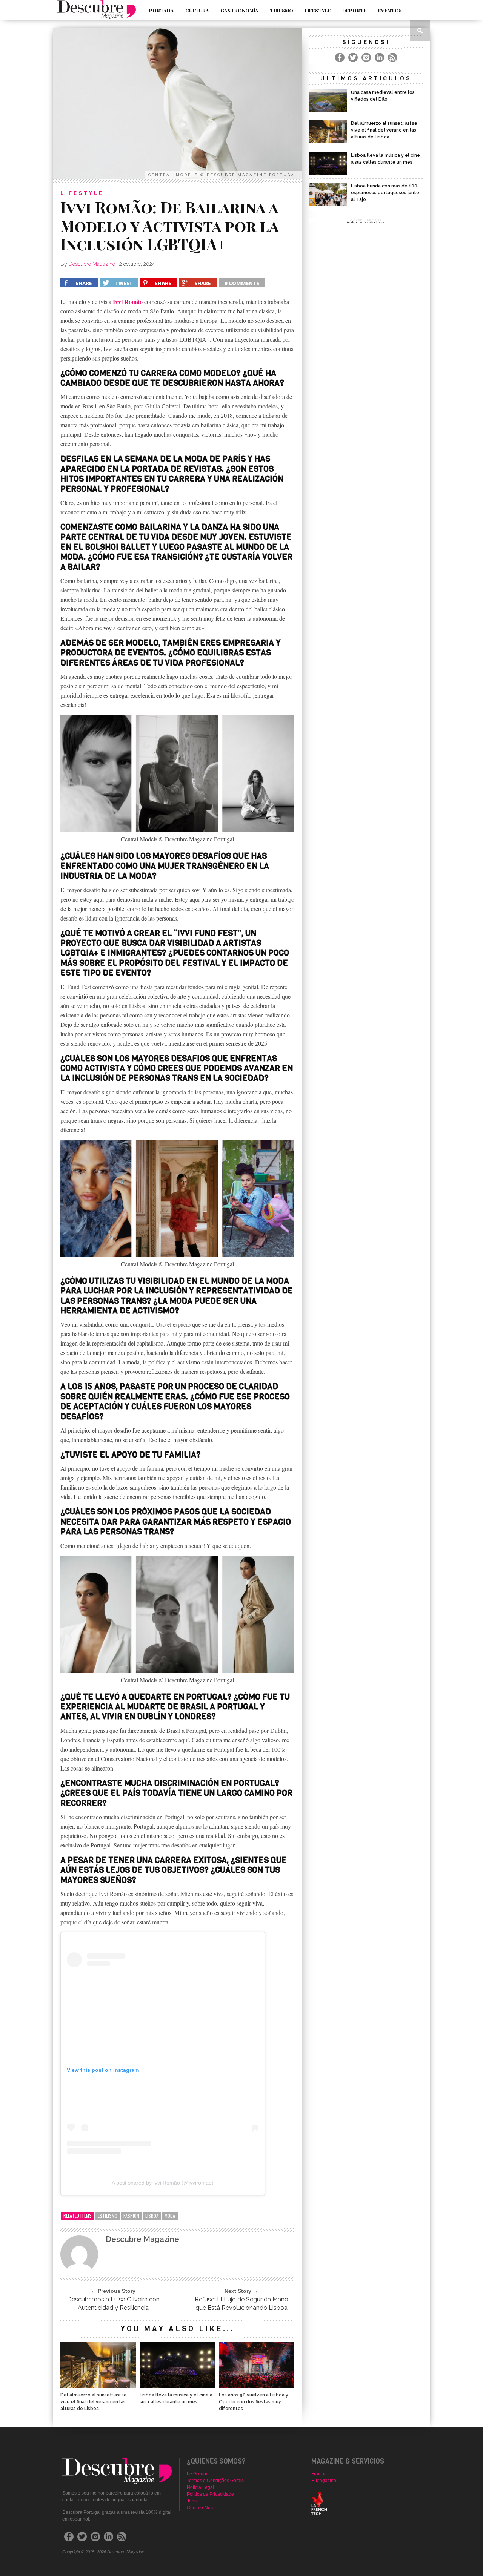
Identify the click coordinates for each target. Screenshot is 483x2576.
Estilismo (108, 2216)
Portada (162, 10)
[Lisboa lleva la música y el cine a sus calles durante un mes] (177, 2386)
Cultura (197, 10)
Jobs (192, 2501)
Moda (170, 2216)
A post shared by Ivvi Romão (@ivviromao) (163, 2183)
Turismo (281, 10)
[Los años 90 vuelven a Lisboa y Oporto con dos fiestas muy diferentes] (257, 2386)
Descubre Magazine (92, 264)
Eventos (390, 10)
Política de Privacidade (210, 2494)
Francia (319, 2474)
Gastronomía (239, 10)
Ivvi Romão (128, 301)
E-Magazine (324, 2481)
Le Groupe (198, 2474)
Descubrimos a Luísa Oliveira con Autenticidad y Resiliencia (113, 2304)
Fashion (131, 2216)
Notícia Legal (200, 2487)
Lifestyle (318, 10)
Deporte (355, 10)
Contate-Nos (200, 2508)
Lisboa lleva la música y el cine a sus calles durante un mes (176, 2398)
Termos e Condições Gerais (215, 2481)
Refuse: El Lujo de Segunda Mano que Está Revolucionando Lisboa (241, 2304)
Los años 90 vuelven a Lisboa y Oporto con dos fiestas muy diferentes (254, 2402)
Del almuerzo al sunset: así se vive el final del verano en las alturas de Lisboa (94, 2402)
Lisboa (152, 2216)
